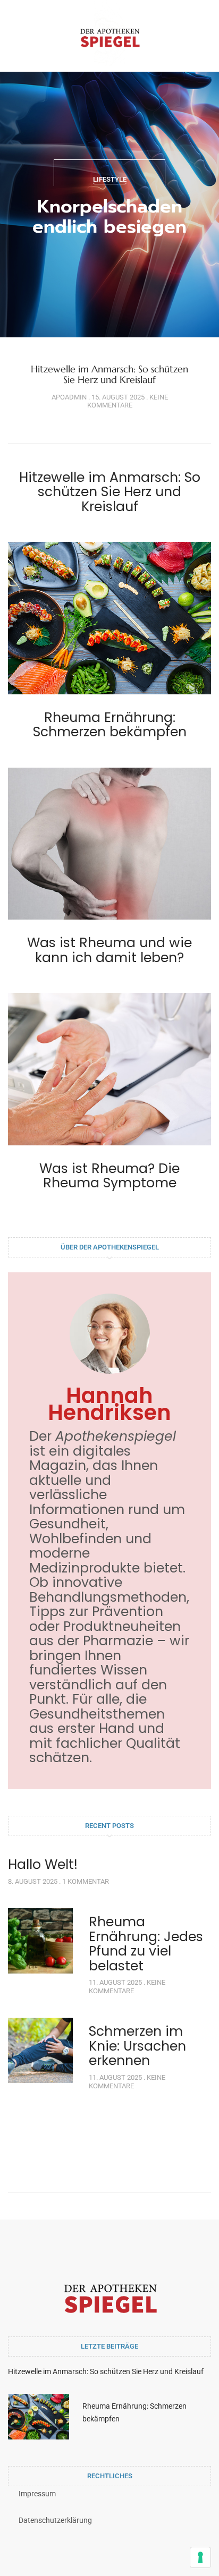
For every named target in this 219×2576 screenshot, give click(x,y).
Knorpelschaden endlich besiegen (109, 216)
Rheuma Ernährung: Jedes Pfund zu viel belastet (146, 1944)
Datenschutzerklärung (55, 2520)
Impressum (37, 2494)
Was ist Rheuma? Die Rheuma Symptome (109, 1176)
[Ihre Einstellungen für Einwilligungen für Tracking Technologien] (200, 2557)
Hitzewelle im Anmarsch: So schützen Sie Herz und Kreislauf (109, 374)
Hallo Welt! (43, 1864)
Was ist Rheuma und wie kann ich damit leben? (109, 950)
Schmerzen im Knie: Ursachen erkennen (137, 2046)
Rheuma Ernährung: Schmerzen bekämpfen (110, 725)
